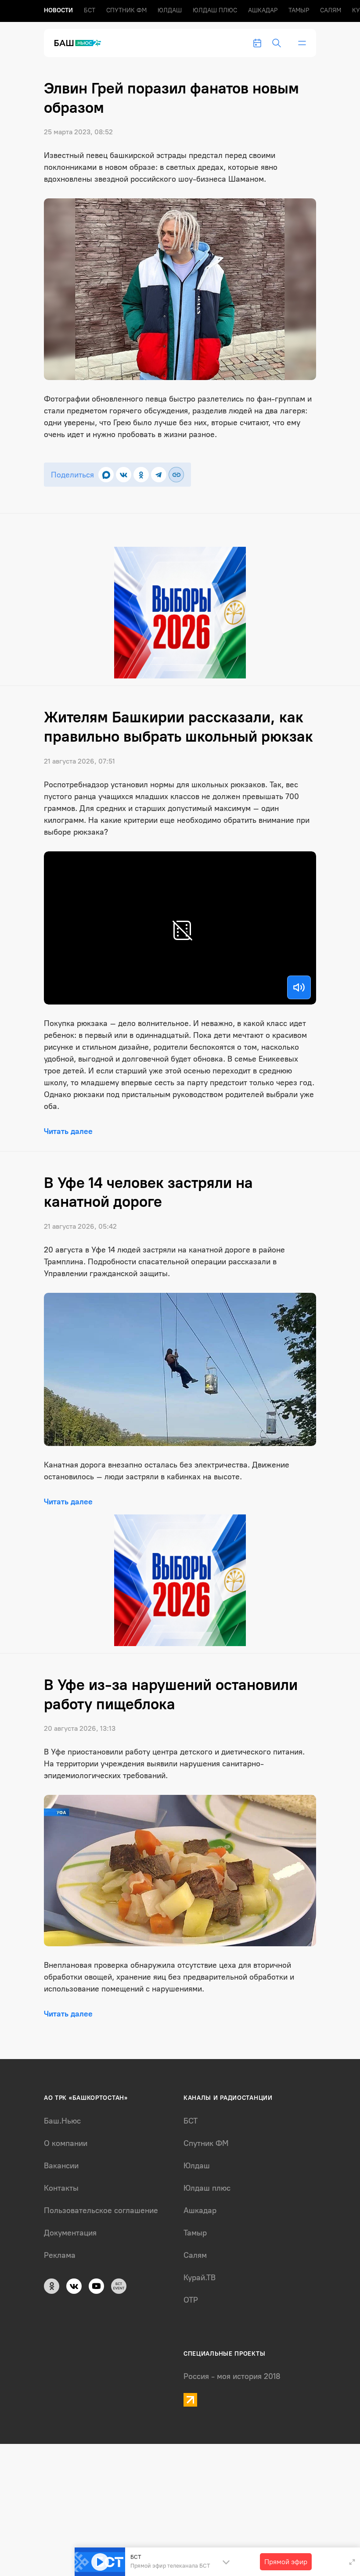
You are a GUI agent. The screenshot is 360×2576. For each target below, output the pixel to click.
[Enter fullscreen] (352, 2562)
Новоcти (58, 10)
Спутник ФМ (126, 10)
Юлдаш (170, 10)
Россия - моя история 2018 (232, 2376)
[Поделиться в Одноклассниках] (141, 475)
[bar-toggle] (302, 43)
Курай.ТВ (200, 2278)
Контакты (61, 2188)
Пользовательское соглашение (101, 2210)
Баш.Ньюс (62, 2121)
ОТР (191, 2300)
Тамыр (299, 10)
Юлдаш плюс (215, 10)
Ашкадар (263, 10)
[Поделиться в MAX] (106, 475)
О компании (66, 2143)
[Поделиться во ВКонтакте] (124, 475)
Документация (70, 2233)
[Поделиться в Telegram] (159, 475)
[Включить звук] (299, 987)
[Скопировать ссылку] (176, 475)
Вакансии (61, 2166)
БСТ (90, 10)
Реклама (60, 2255)
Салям (331, 10)
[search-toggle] (277, 43)
